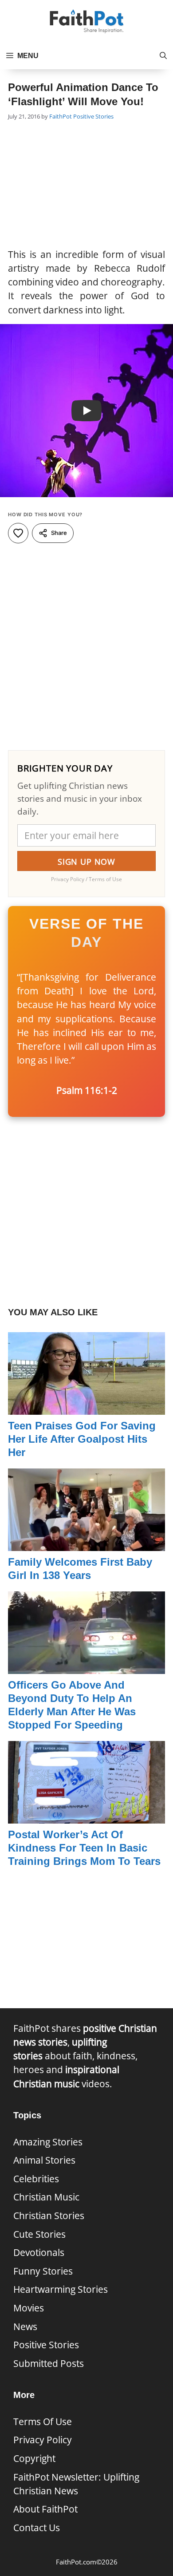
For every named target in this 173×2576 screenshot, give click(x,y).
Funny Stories (43, 2271)
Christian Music (46, 2197)
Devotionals (39, 2252)
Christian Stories (49, 2216)
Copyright (34, 2458)
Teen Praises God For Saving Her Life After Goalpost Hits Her (82, 1439)
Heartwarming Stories (61, 2289)
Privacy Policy (43, 2440)
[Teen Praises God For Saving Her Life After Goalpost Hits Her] (86, 1407)
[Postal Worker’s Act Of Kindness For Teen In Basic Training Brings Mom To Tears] (86, 1816)
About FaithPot (45, 2509)
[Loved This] (18, 533)
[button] (163, 56)
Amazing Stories (48, 2142)
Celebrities (36, 2179)
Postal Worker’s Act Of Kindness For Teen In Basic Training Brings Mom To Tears (84, 1848)
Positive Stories (93, 116)
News (25, 2327)
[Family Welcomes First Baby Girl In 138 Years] (86, 1543)
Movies (29, 2308)
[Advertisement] (86, 186)
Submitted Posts (49, 2363)
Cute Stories (39, 2234)
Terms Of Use (43, 2422)
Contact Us (37, 2528)
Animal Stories (44, 2160)
